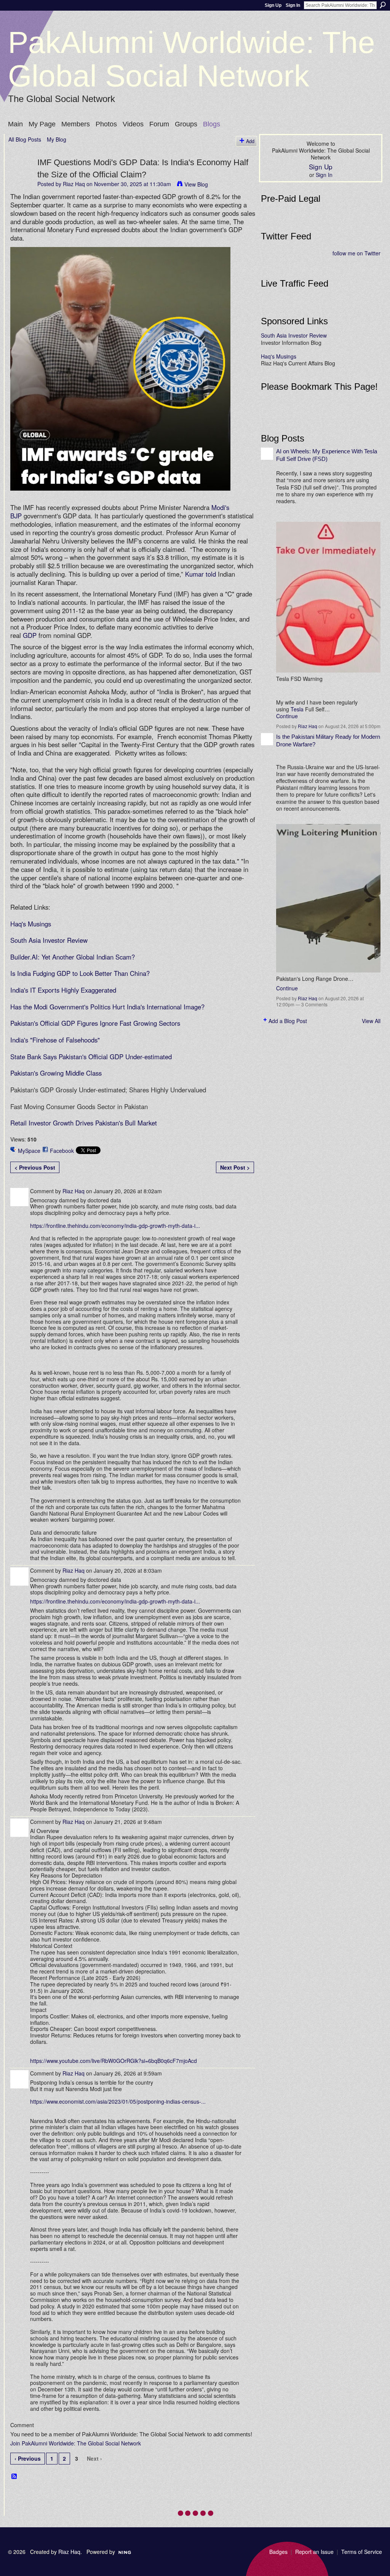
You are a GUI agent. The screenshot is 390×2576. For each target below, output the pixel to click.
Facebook (62, 1151)
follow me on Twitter (356, 253)
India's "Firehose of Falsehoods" (55, 1040)
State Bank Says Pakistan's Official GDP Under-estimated (91, 1057)
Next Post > (235, 1167)
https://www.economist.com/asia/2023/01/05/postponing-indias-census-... (118, 2101)
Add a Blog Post (288, 1021)
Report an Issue (314, 2552)
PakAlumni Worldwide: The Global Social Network (192, 59)
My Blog (57, 139)
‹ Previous (28, 2458)
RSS (14, 2477)
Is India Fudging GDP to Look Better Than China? (80, 973)
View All (371, 1021)
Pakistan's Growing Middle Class (56, 1073)
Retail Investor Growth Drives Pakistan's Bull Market (84, 1123)
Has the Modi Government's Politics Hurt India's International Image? (107, 1007)
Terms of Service (362, 2552)
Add (250, 141)
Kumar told (201, 574)
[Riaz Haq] (21, 178)
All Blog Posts (25, 139)
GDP (30, 635)
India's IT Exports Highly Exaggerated (63, 990)
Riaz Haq (74, 184)
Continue (287, 716)
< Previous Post (35, 1167)
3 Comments (314, 1004)
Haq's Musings (31, 924)
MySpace (29, 1151)
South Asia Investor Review (49, 940)
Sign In (293, 5)
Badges (278, 2552)
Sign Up (273, 5)
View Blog (196, 184)
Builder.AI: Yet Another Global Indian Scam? (73, 957)
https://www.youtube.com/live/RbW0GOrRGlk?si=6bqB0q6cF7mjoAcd (113, 2061)
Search (383, 5)
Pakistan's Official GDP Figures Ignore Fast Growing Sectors (95, 1023)
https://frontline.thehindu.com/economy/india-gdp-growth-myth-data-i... (115, 1226)
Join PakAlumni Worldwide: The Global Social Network (76, 2443)
